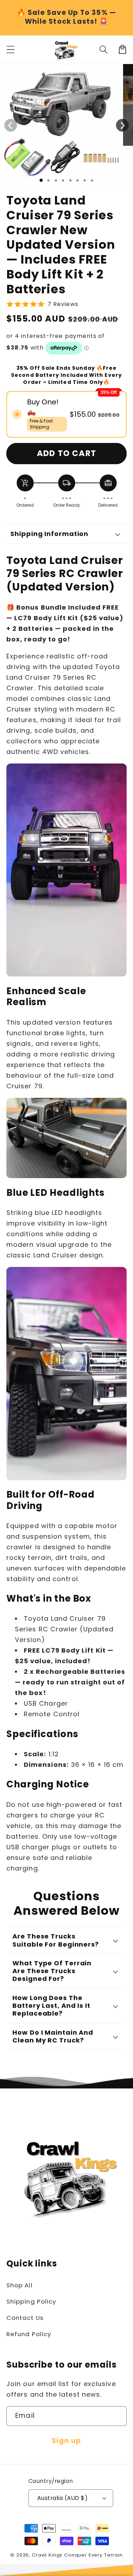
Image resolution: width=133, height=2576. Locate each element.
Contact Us (25, 2318)
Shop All (20, 2285)
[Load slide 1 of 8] (92, 180)
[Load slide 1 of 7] (85, 180)
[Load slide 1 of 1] (41, 180)
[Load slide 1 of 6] (77, 180)
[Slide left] (11, 125)
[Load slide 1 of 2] (49, 180)
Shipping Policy (31, 2301)
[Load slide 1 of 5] (70, 180)
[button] (104, 49)
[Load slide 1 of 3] (56, 180)
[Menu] (11, 49)
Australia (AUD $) (62, 2498)
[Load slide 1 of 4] (63, 180)
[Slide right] (122, 125)
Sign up (66, 2441)
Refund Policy (29, 2334)
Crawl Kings (48, 2555)
